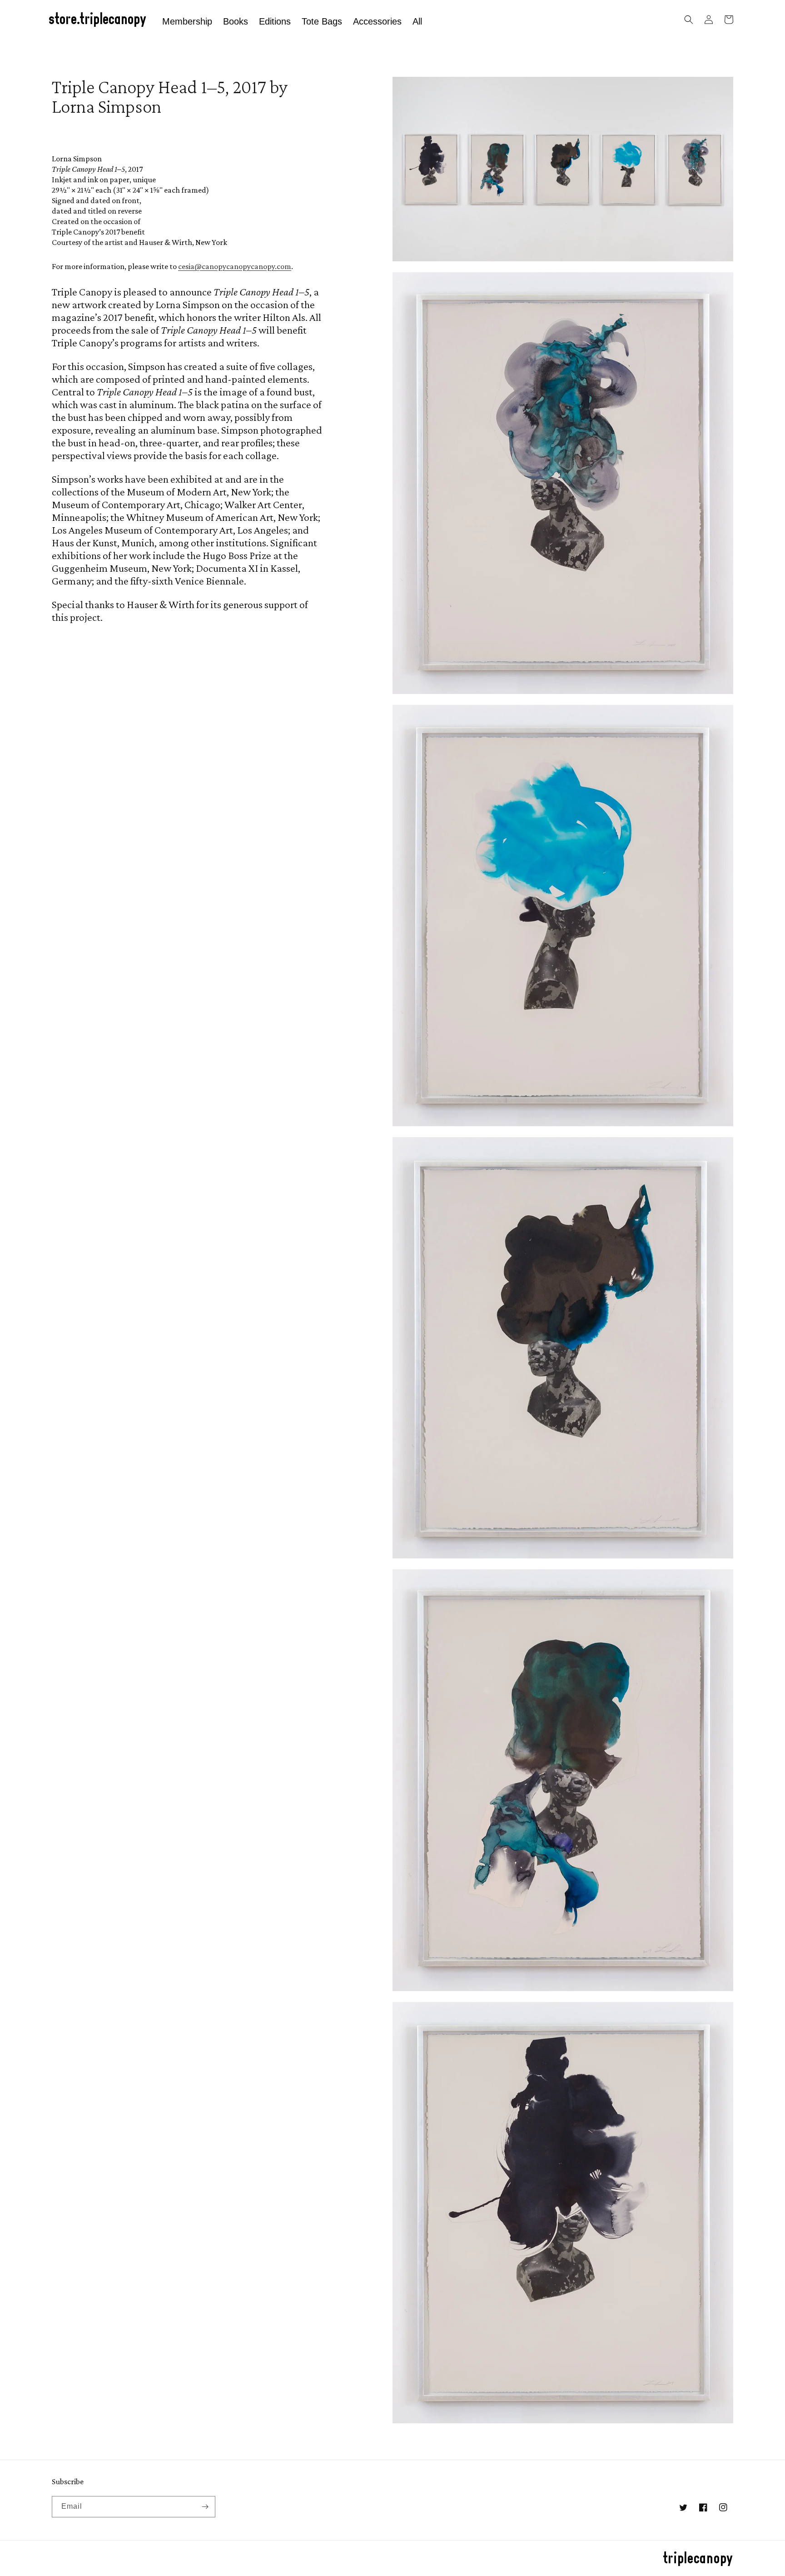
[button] (689, 20)
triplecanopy (698, 2559)
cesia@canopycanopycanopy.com (235, 266)
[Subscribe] (205, 2507)
